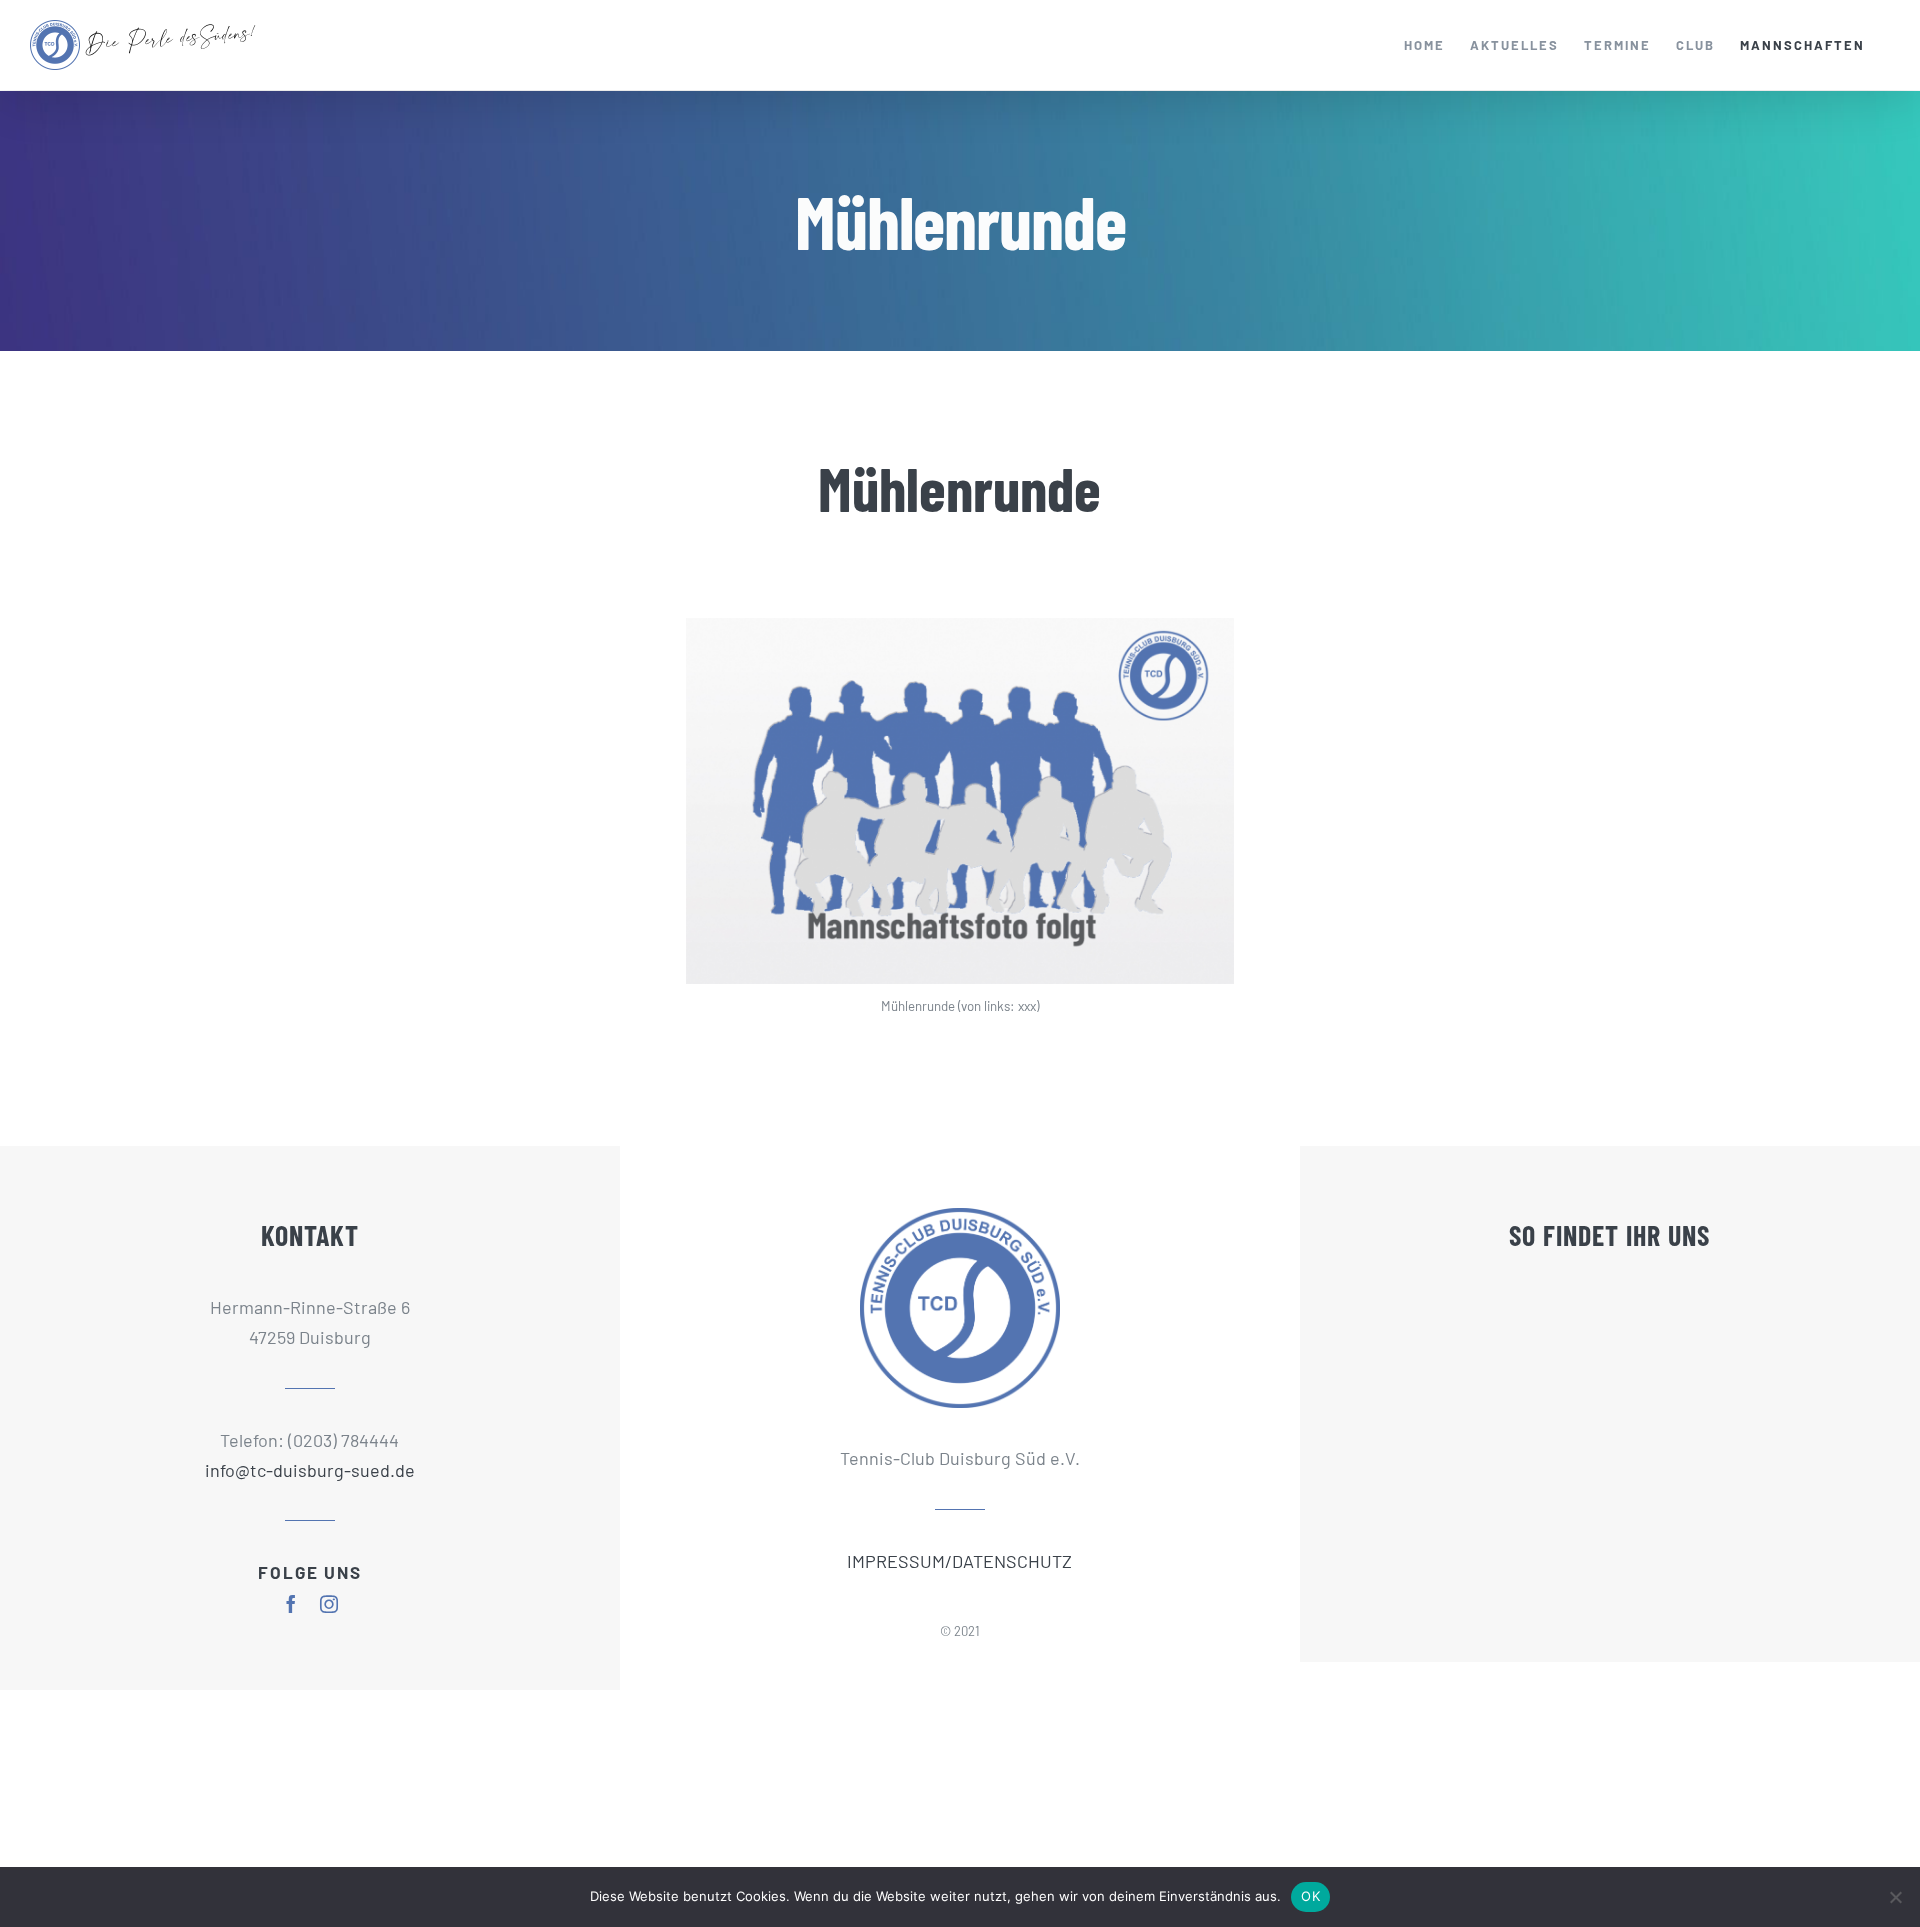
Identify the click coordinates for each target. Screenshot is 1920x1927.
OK (1310, 1896)
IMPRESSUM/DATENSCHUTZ (959, 1561)
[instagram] (329, 1604)
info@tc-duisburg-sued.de (310, 1470)
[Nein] (1895, 1897)
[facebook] (291, 1604)
